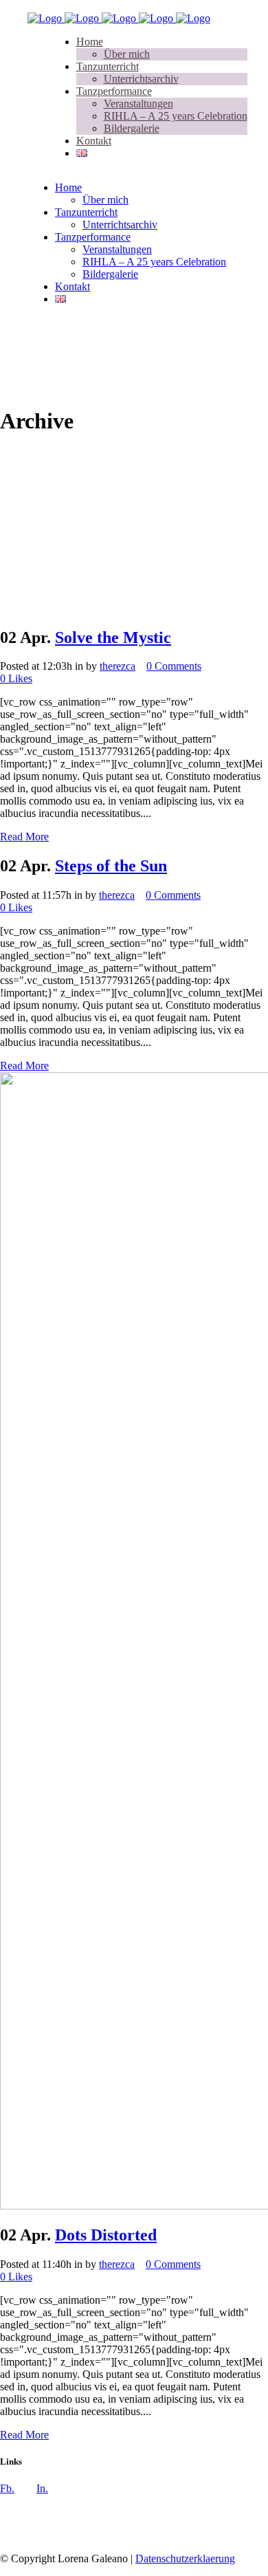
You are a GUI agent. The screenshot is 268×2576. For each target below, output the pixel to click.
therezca (118, 666)
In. (42, 2488)
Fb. (7, 2488)
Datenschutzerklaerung (185, 2558)
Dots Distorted (106, 2235)
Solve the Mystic (113, 637)
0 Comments (174, 666)
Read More (24, 837)
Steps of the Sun (111, 866)
